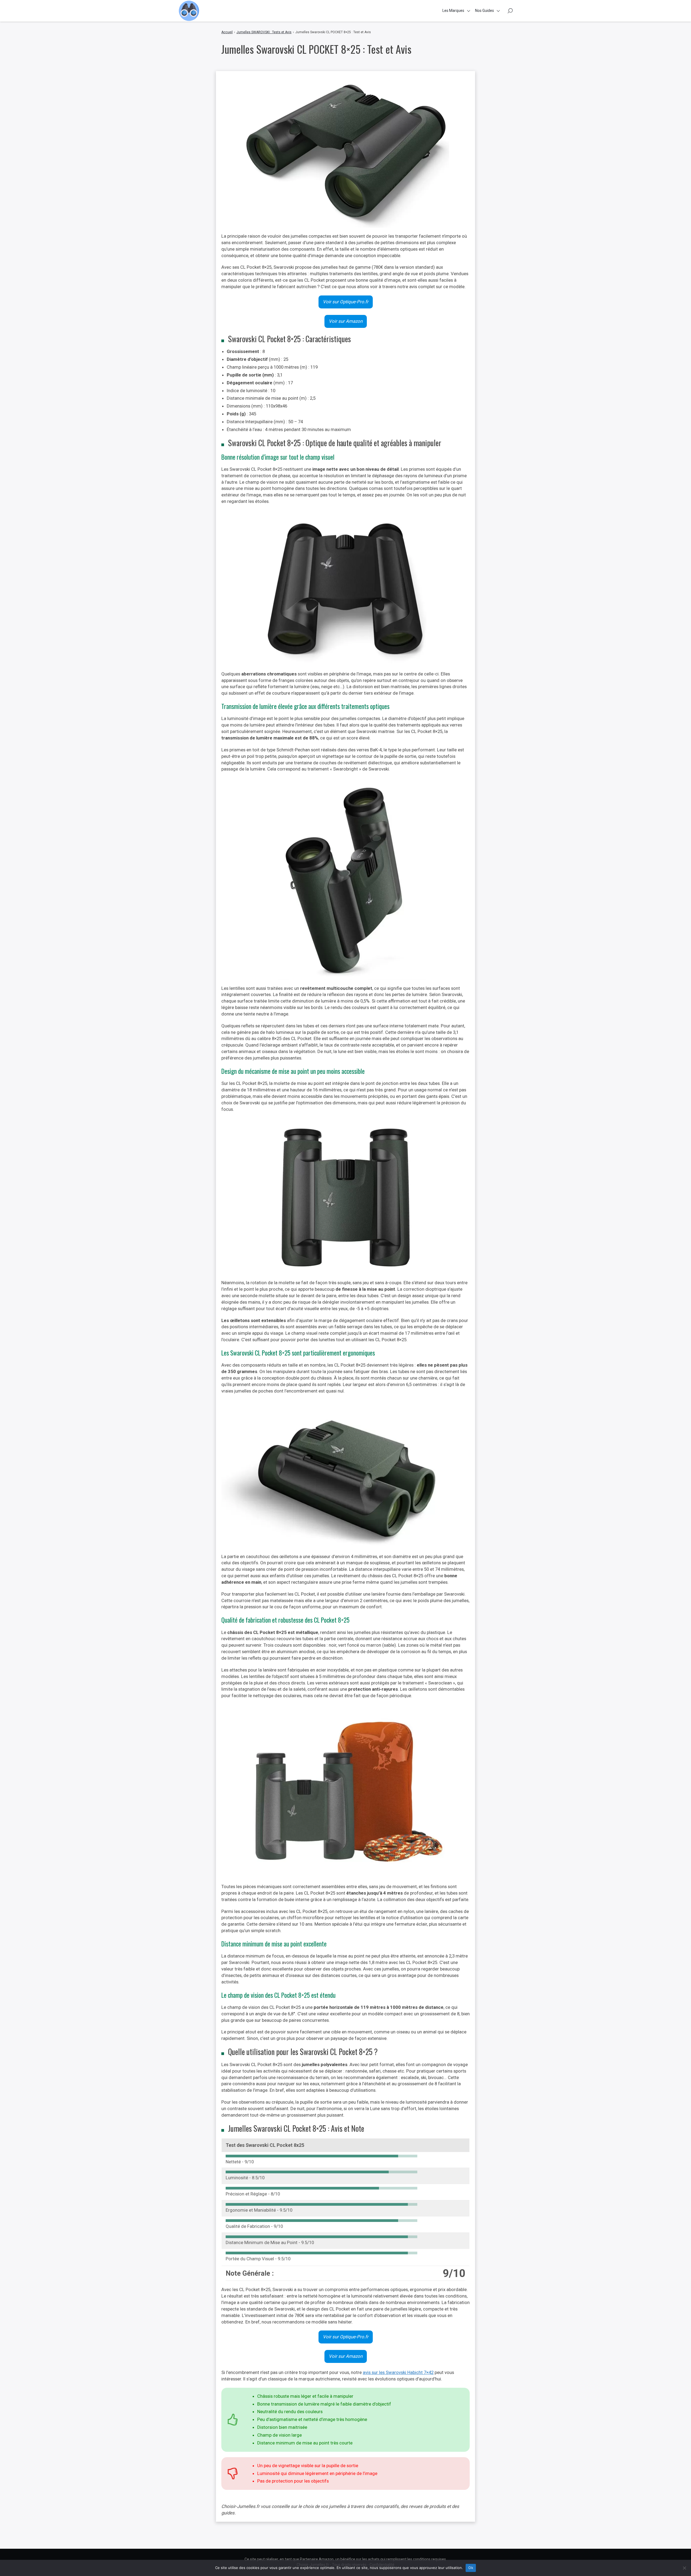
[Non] (684, 2568)
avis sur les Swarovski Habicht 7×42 (398, 2372)
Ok (471, 2568)
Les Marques (453, 11)
